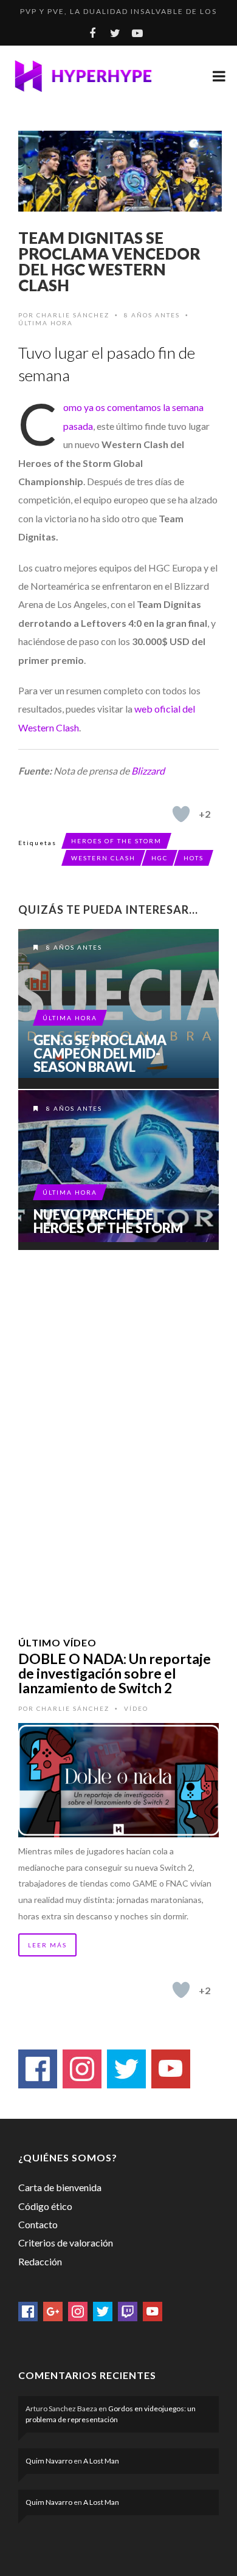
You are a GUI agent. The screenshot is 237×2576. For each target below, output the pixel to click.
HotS (194, 858)
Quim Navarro (49, 2461)
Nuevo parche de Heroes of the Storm (108, 1221)
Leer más (47, 1945)
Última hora (46, 323)
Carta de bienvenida (60, 2187)
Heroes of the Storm (116, 841)
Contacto (38, 2224)
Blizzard (148, 771)
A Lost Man (101, 2461)
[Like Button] (181, 814)
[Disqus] (118, 1428)
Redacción (40, 2261)
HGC (160, 858)
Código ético (45, 2206)
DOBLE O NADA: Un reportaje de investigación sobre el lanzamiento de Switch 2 (115, 1673)
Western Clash (103, 858)
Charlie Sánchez (73, 315)
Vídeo (136, 1708)
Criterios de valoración (66, 2243)
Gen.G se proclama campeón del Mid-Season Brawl (100, 1054)
